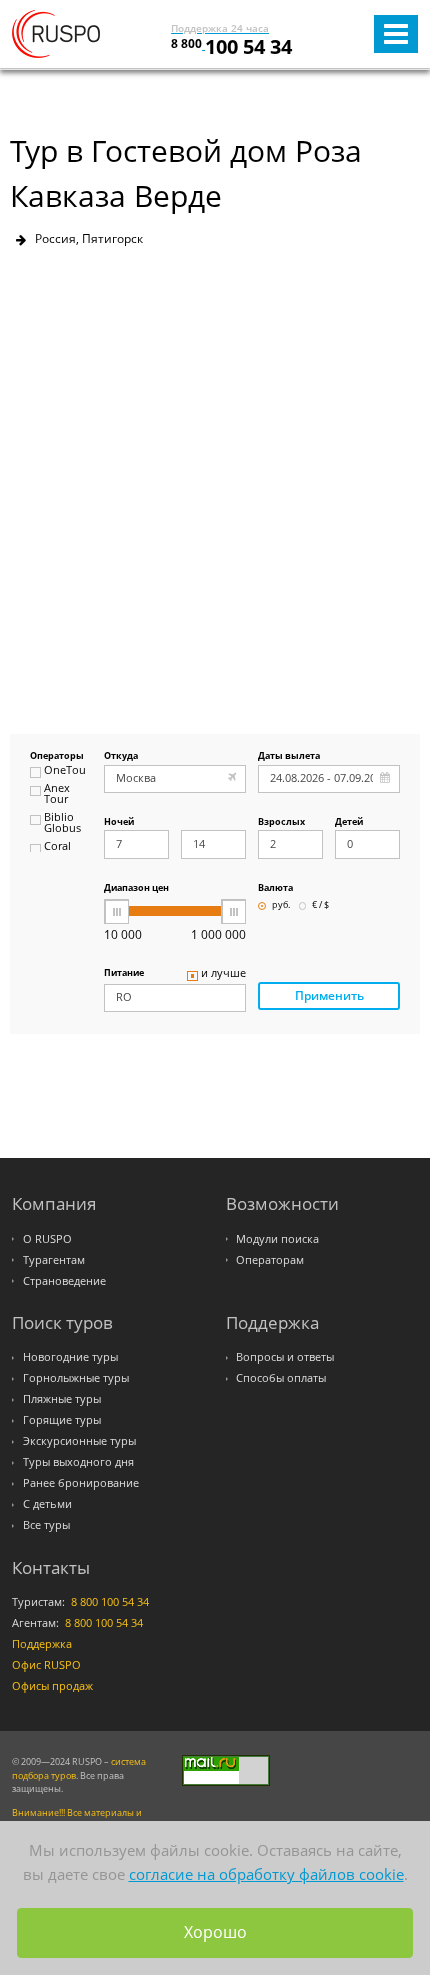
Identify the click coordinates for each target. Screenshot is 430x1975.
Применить (329, 995)
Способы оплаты (281, 1378)
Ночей (119, 822)
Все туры (46, 1525)
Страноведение (64, 1281)
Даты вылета (289, 756)
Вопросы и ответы (285, 1357)
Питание (124, 973)
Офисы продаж (52, 1686)
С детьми (47, 1504)
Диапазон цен (136, 888)
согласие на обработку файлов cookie (266, 1874)
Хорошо (215, 1932)
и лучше (223, 974)
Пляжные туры (62, 1399)
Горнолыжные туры (76, 1378)
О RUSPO (47, 1239)
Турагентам (54, 1260)
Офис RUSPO (46, 1665)
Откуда (121, 756)
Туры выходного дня (78, 1462)
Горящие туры (62, 1420)
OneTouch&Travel (65, 771)
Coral (57, 847)
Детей (349, 822)
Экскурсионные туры (79, 1441)
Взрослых (281, 822)
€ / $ (320, 905)
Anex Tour (57, 794)
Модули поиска (277, 1239)
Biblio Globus (62, 823)
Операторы (57, 756)
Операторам (270, 1260)
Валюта (275, 888)
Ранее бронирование (81, 1483)
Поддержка (42, 1644)
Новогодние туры (70, 1357)
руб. (281, 905)
